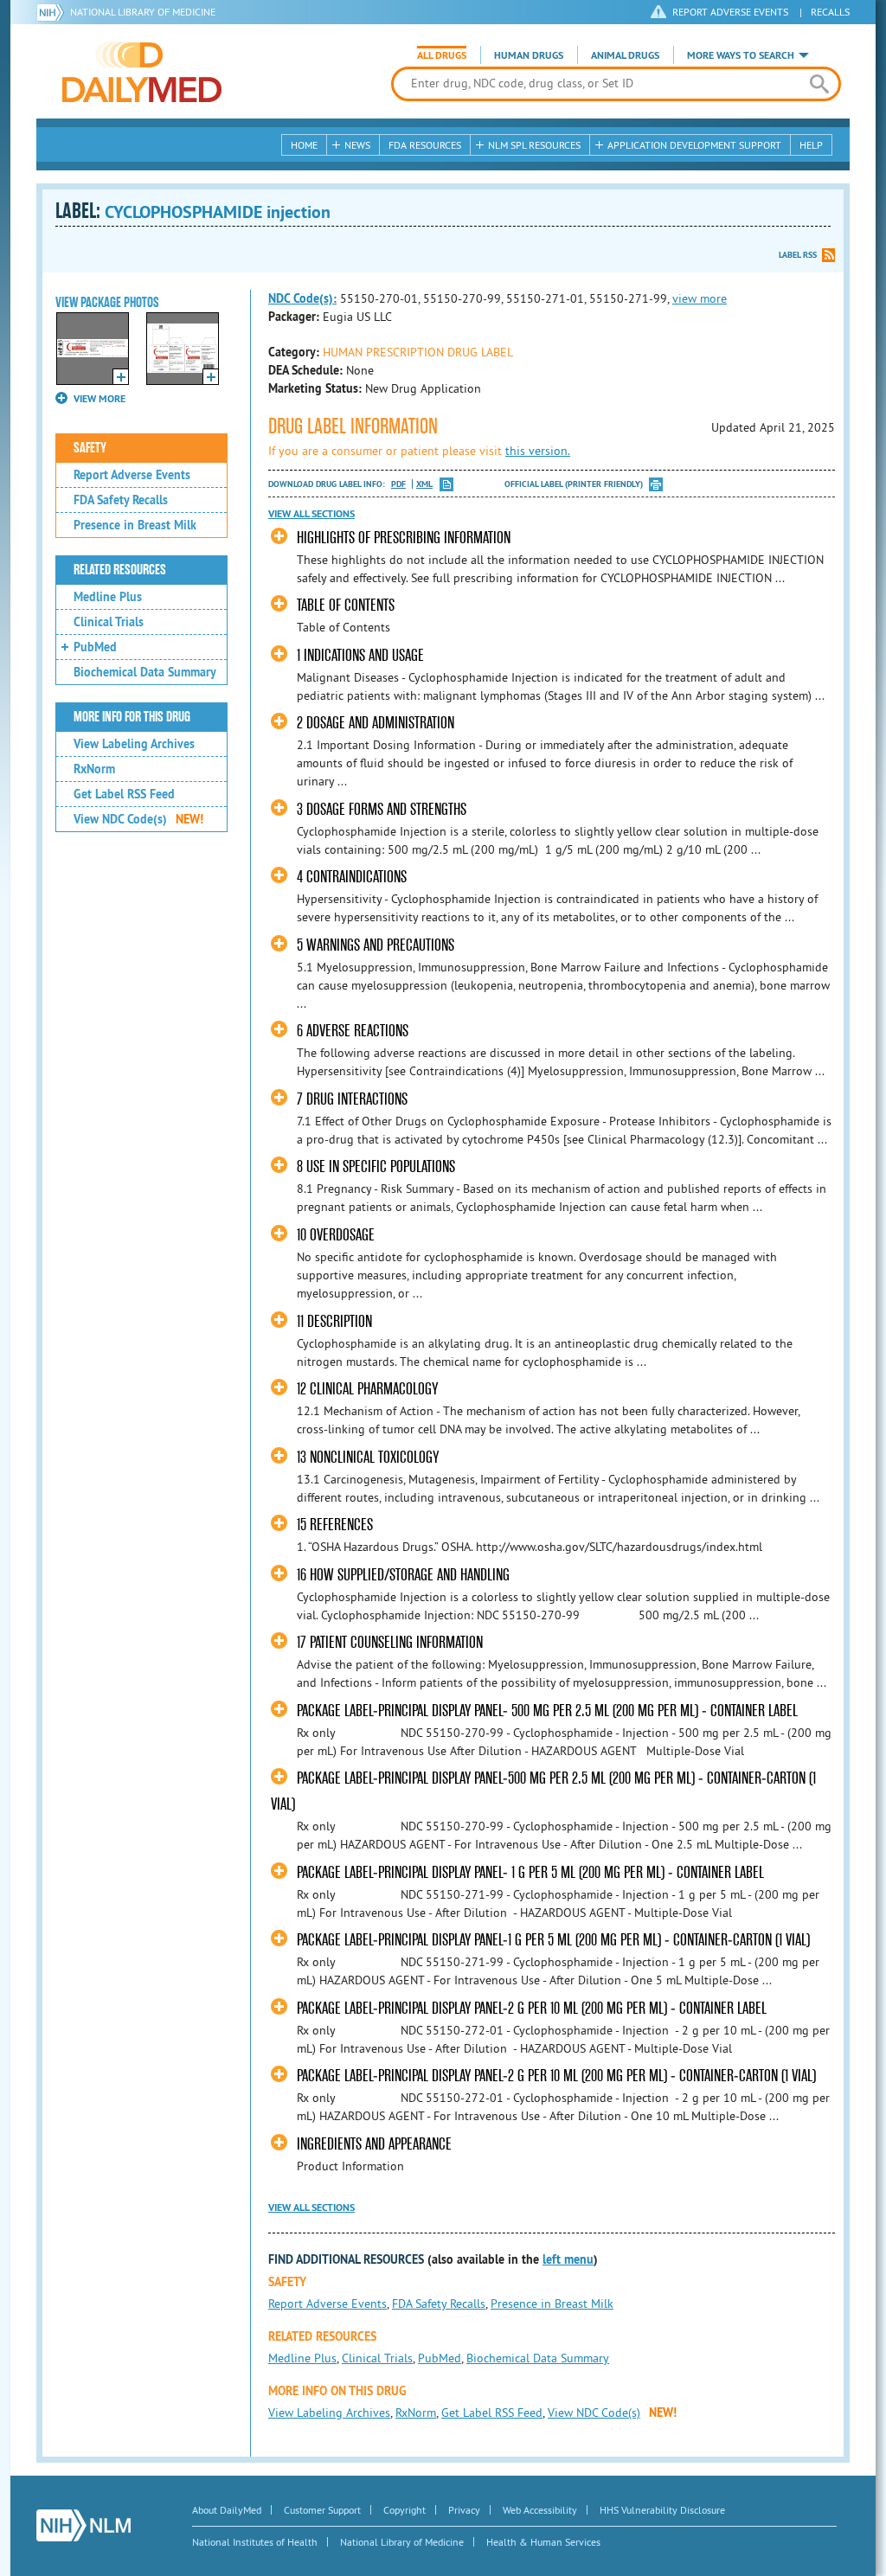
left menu (568, 2259)
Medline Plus (108, 597)
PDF (398, 484)
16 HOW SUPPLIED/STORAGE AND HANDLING (403, 1575)
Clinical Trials (109, 622)
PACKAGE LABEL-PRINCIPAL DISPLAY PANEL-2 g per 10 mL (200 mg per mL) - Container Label (532, 2008)
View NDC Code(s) (138, 819)
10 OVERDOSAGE (336, 1235)
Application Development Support (694, 145)
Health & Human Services (543, 2542)
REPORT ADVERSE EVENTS (730, 12)
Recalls (830, 12)
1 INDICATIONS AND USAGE (360, 655)
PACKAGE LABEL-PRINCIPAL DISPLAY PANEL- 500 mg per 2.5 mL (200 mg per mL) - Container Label (547, 1711)
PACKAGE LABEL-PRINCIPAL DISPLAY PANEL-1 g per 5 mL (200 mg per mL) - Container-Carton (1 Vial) (553, 1940)
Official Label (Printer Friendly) (574, 484)
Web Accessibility (540, 2510)
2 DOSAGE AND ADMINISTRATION (376, 723)
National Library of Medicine (143, 12)
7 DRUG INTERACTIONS (352, 1099)
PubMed (95, 647)
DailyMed (142, 72)
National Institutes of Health (255, 2542)
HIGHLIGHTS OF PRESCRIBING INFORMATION (404, 538)
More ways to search (741, 55)
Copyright (404, 2510)
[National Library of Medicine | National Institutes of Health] (83, 2525)
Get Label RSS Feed (124, 794)
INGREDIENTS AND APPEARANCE (374, 2144)
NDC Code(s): (302, 298)
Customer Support (322, 2510)
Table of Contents (346, 605)
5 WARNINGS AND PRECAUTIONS (376, 945)
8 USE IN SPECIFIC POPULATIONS (376, 1166)
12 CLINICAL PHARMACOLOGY (367, 1389)
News (357, 145)
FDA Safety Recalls (121, 500)
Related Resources (120, 570)
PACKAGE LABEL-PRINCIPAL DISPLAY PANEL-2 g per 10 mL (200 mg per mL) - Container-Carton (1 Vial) (556, 2076)
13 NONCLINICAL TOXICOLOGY (368, 1457)
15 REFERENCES (335, 1525)
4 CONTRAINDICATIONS (352, 877)
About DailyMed (227, 2510)
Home (304, 145)
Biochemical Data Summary (145, 672)
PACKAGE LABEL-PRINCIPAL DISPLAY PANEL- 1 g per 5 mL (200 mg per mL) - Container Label (530, 1872)
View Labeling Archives (134, 744)
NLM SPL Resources (534, 145)
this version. (538, 451)
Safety (90, 448)
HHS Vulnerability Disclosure (662, 2510)
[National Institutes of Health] (53, 12)
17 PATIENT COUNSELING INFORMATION (390, 1642)
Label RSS (798, 255)
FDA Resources (425, 145)
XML (424, 484)
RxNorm (94, 769)
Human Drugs (529, 55)
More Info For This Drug (132, 717)
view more (700, 298)
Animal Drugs (625, 55)
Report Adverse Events (132, 475)
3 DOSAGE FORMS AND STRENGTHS (382, 809)
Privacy (464, 2510)
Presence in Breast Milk (135, 525)
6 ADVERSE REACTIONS (353, 1031)
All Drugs (442, 55)
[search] (819, 84)
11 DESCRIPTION (334, 1321)
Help (811, 145)
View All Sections (311, 514)
